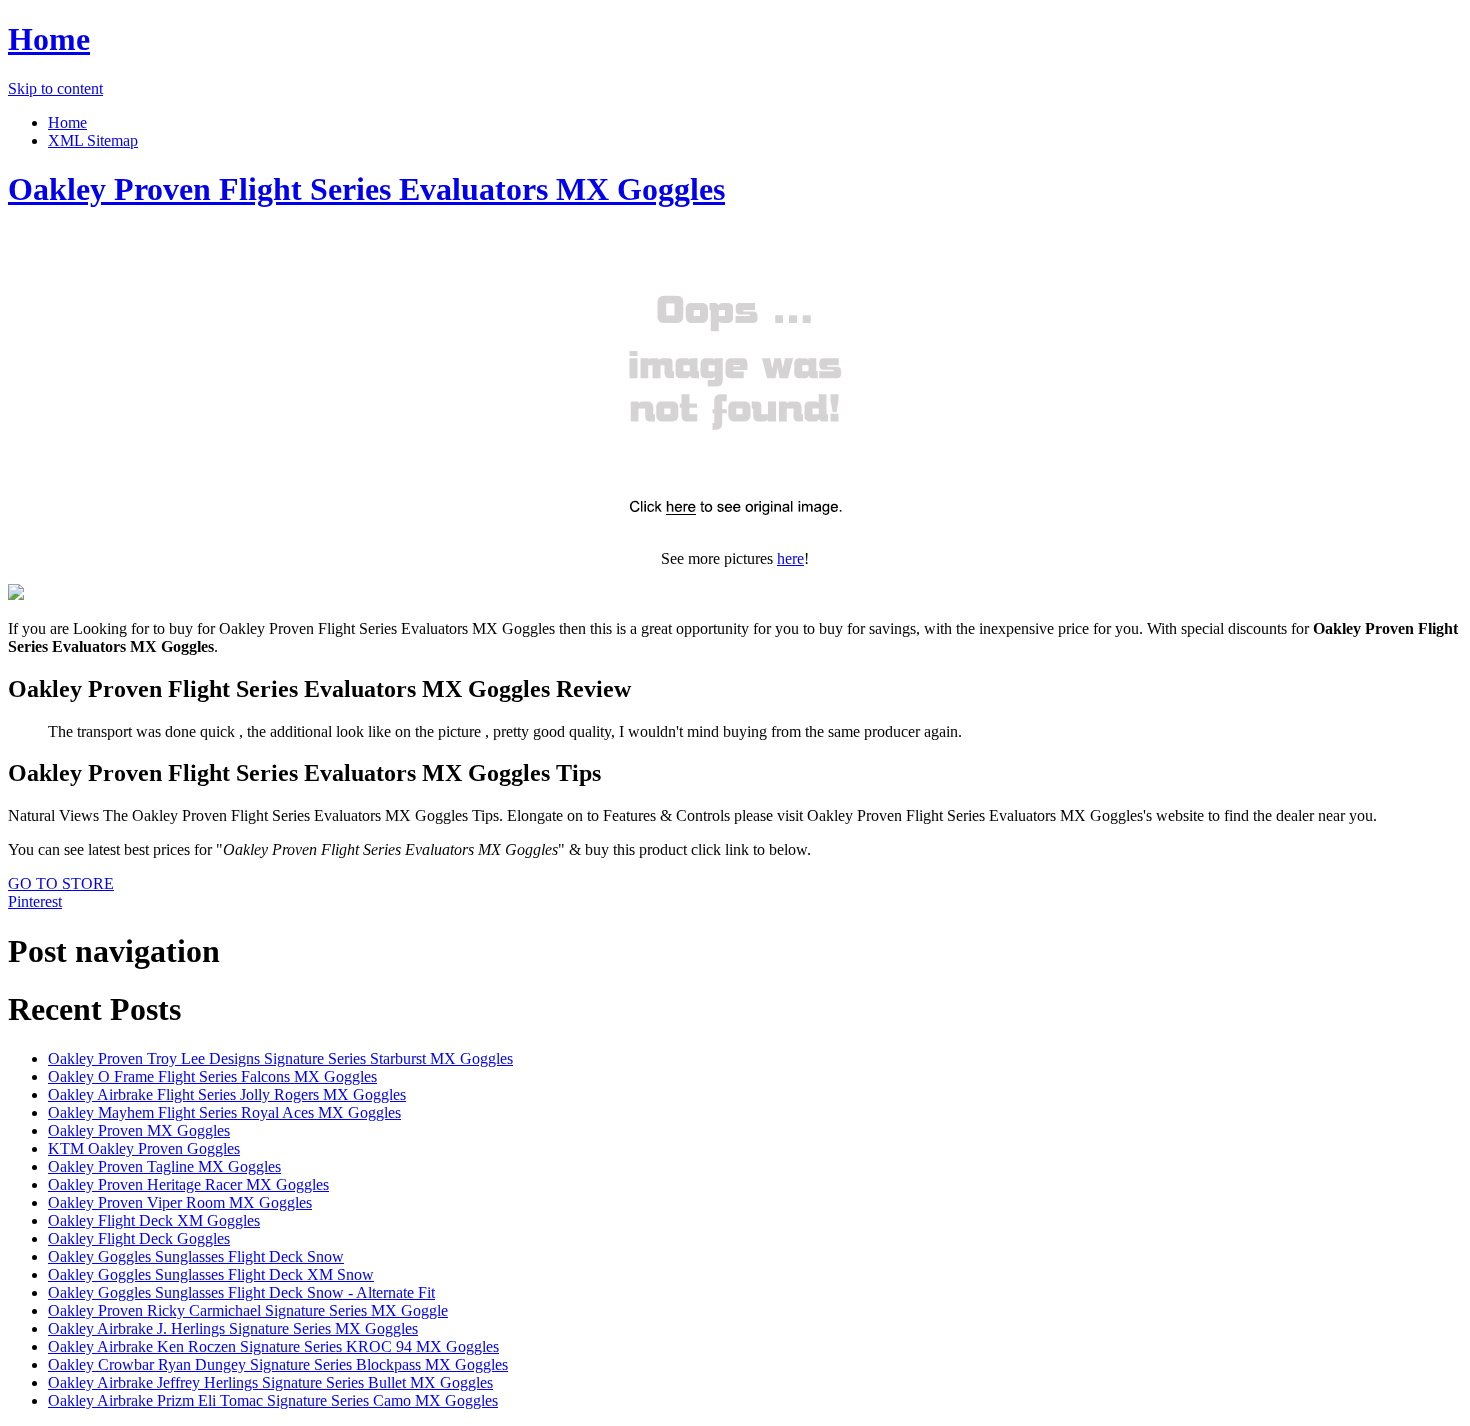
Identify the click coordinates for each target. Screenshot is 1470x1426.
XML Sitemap (93, 140)
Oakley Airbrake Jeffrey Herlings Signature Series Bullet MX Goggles (270, 1382)
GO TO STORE (61, 883)
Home (49, 39)
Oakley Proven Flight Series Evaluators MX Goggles (366, 189)
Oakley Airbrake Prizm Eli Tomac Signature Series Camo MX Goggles (273, 1400)
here (790, 558)
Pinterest (35, 901)
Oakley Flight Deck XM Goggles (154, 1220)
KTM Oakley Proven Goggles (144, 1148)
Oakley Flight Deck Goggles (139, 1238)
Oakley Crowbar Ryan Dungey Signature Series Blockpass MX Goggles (278, 1364)
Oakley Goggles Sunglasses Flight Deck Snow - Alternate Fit (241, 1292)
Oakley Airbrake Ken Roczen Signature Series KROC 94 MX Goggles (273, 1346)
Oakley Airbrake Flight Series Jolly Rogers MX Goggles (227, 1094)
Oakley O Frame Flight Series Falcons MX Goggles (212, 1076)
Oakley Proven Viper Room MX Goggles (180, 1202)
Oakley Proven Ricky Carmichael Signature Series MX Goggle (248, 1310)
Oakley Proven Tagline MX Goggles (164, 1166)
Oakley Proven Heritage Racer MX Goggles (188, 1184)
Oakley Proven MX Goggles (139, 1130)
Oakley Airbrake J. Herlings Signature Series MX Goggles (233, 1328)
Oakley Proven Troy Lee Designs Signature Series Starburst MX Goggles (280, 1058)
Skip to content (55, 88)
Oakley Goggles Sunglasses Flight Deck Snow (196, 1256)
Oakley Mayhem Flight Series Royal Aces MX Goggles (224, 1112)
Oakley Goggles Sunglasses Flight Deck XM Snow (211, 1274)
